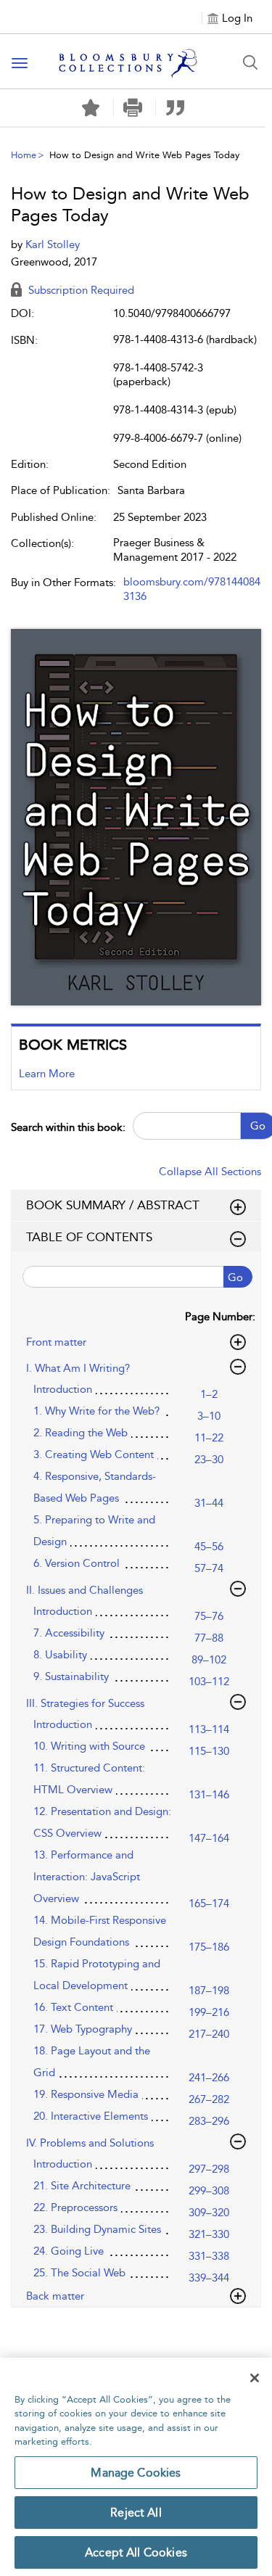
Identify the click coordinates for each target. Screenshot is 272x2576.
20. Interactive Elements (91, 2116)
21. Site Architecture (82, 2186)
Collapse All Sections (210, 1172)
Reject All (136, 2513)
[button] (133, 108)
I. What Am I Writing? (78, 1368)
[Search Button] (250, 62)
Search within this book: (68, 1127)
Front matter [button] (56, 1342)
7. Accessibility (69, 1633)
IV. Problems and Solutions (90, 2143)
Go (235, 1277)
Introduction (63, 1389)
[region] (136, 2467)
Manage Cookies (136, 2473)
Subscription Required (80, 290)
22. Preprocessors (75, 2207)
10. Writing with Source (89, 1746)
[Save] (91, 108)
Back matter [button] (55, 2296)
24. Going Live (69, 2251)
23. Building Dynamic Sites (97, 2229)
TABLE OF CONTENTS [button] (89, 1237)
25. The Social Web (79, 2273)
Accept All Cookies (136, 2552)
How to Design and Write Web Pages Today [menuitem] (144, 155)
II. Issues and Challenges (85, 1590)
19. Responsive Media (86, 2094)
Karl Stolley (53, 244)
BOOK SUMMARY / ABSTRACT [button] (113, 1205)
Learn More (47, 1074)
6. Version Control (77, 1563)
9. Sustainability (71, 1676)
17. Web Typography (83, 2029)
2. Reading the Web (81, 1433)
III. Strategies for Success (85, 1703)
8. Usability (60, 1655)
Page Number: (220, 1317)
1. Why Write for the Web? (96, 1411)
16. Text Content (73, 2007)
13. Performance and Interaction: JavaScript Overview (87, 1877)
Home (24, 155)
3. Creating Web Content (94, 1454)
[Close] (255, 2378)
